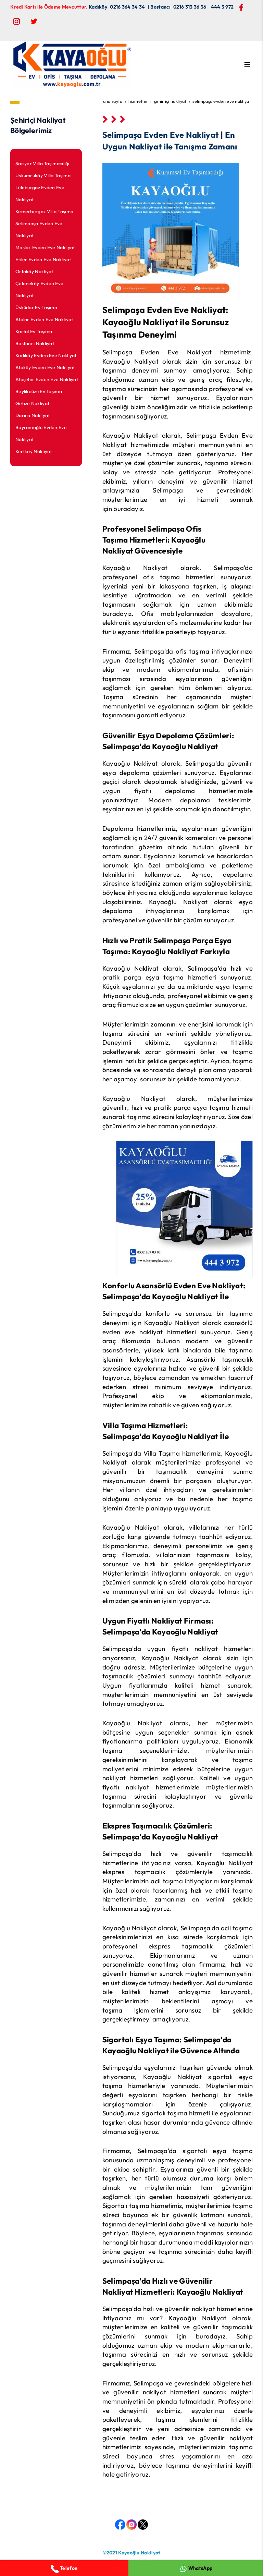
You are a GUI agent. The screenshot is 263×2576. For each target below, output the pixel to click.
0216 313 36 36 (190, 7)
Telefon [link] (68, 2568)
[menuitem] (46, 164)
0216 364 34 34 (127, 7)
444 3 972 (222, 7)
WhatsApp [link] (200, 2568)
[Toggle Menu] (247, 64)
